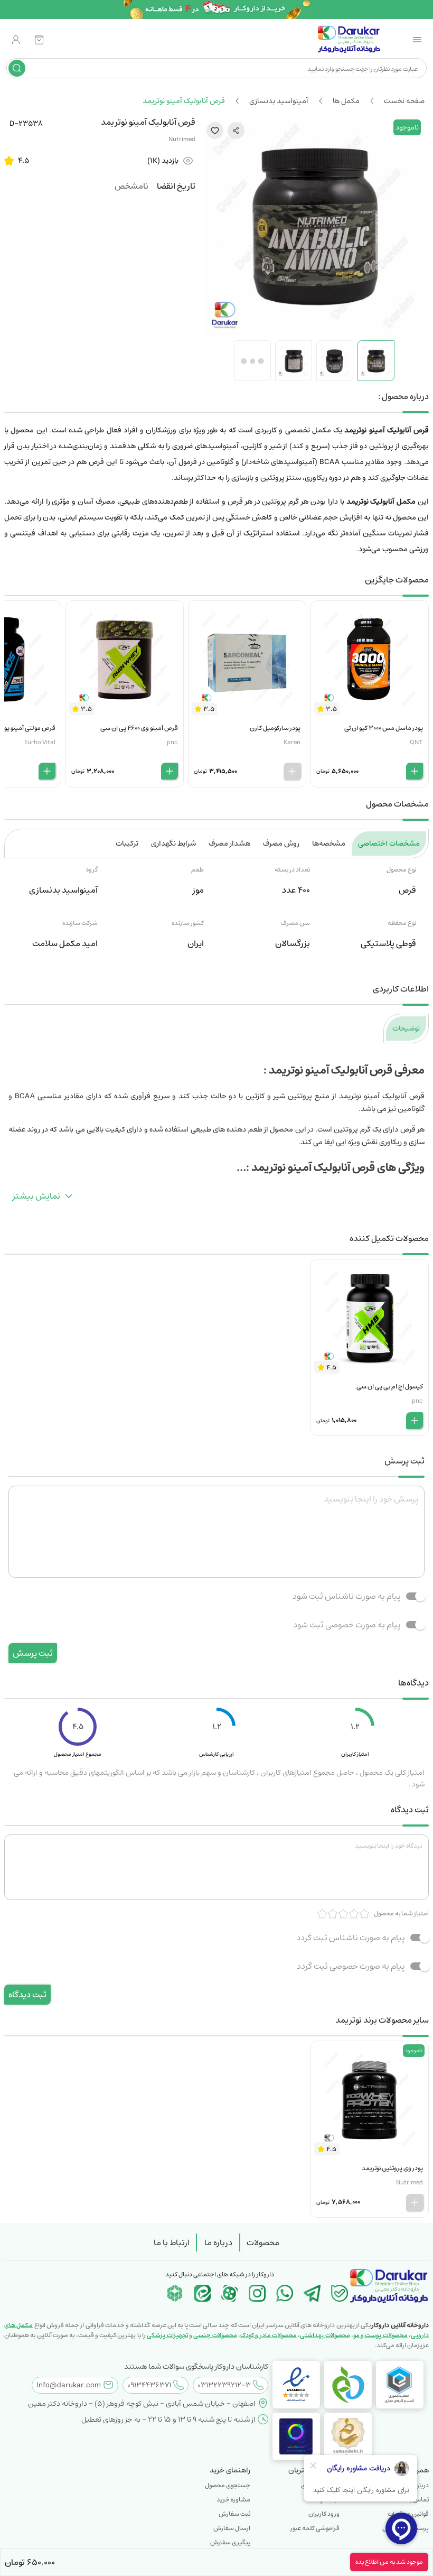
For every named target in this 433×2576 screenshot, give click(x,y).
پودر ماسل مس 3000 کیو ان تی (384, 728)
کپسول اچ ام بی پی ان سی (390, 1387)
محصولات (263, 2243)
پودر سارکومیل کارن (275, 728)
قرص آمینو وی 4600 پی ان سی (139, 728)
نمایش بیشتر (36, 1196)
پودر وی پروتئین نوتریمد (392, 2168)
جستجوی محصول (228, 2485)
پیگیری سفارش (230, 2542)
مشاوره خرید (233, 2500)
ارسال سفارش (232, 2528)
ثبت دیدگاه (27, 1995)
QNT (416, 742)
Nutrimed (182, 139)
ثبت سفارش (234, 2514)
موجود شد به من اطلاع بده (389, 2562)
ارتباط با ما (172, 2243)
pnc (172, 742)
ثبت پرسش (33, 1653)
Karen (292, 742)
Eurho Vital (40, 742)
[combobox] (225, 68)
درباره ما (218, 2243)
